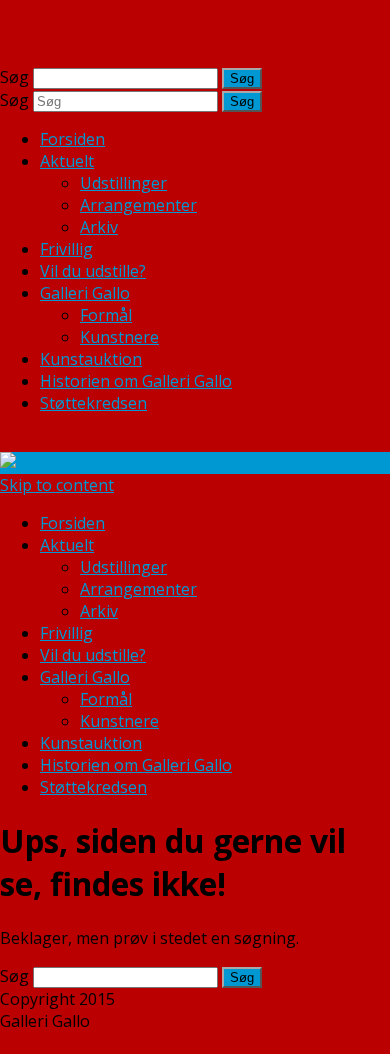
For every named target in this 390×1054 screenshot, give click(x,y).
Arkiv (99, 227)
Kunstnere (119, 337)
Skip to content (57, 485)
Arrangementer (138, 205)
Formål (106, 315)
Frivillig (66, 249)
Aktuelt (67, 161)
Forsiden (72, 139)
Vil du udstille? (93, 271)
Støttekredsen (93, 403)
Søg (14, 77)
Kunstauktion (91, 359)
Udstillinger (123, 183)
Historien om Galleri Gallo (136, 381)
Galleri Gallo (85, 293)
